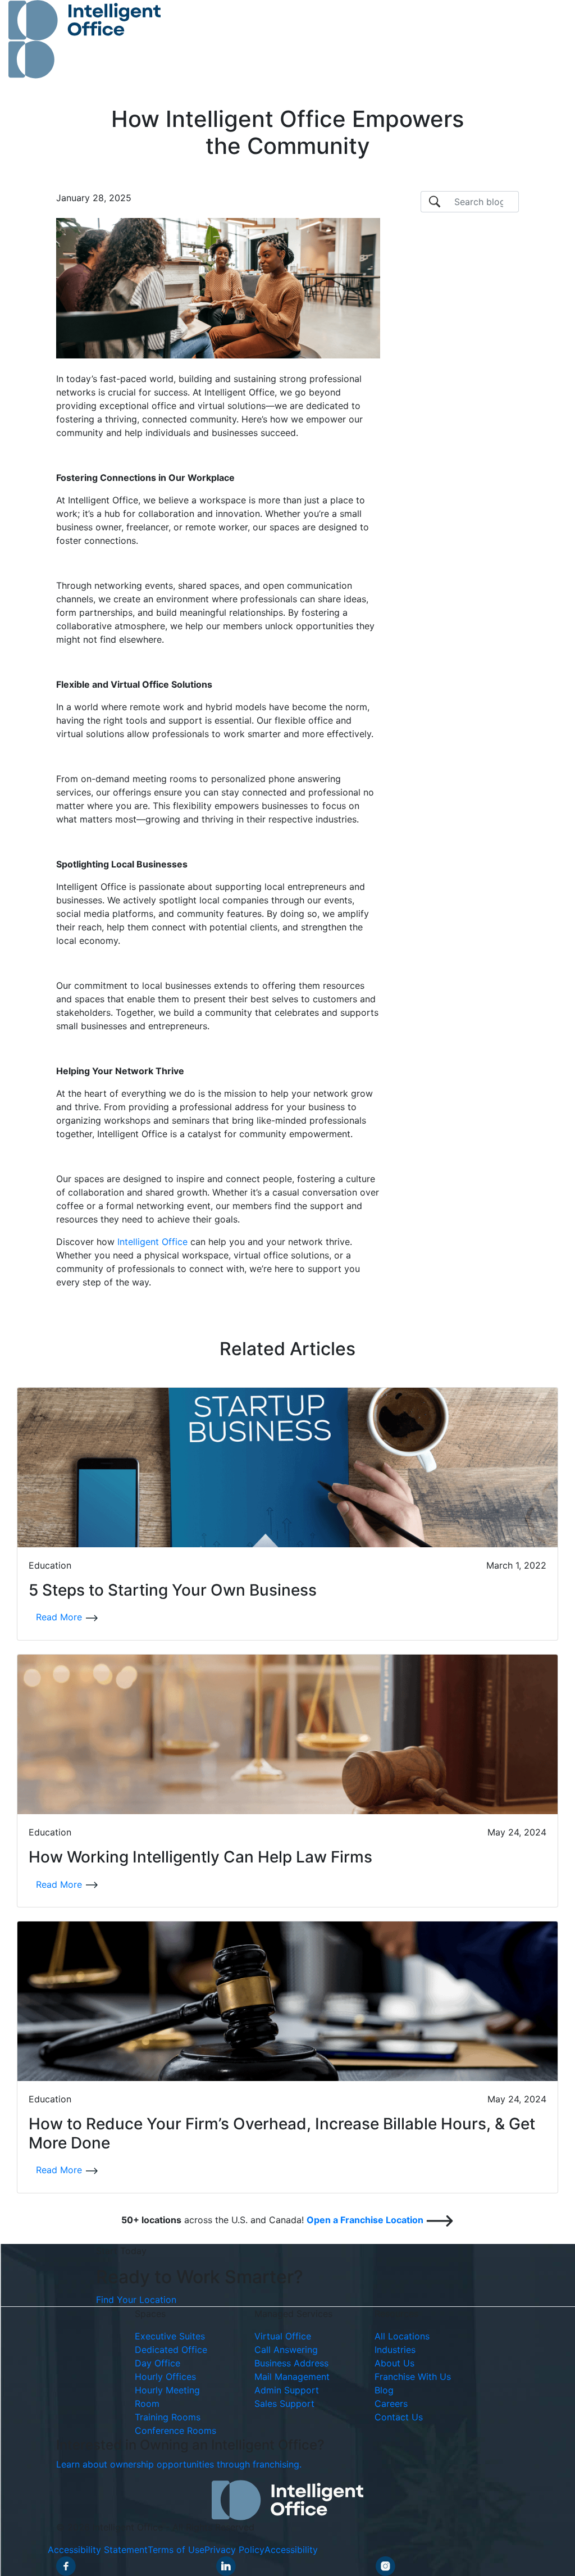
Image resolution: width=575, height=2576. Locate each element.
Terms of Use (176, 2550)
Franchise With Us (413, 2377)
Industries (395, 2350)
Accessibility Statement (98, 2550)
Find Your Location (136, 2300)
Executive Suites (170, 2336)
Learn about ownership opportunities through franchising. (179, 2464)
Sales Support (284, 2404)
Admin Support (287, 2390)
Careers (391, 2404)
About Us (394, 2363)
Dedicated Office (171, 2350)
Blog (384, 2390)
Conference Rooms (175, 2430)
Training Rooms (168, 2417)
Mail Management (292, 2377)
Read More (60, 1617)
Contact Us (399, 2417)
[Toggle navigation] (542, 39)
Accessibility (291, 2550)
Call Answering (286, 2350)
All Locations (402, 2336)
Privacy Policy (234, 2550)
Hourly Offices (165, 2377)
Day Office (158, 2363)
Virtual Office (283, 2336)
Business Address (291, 2363)
